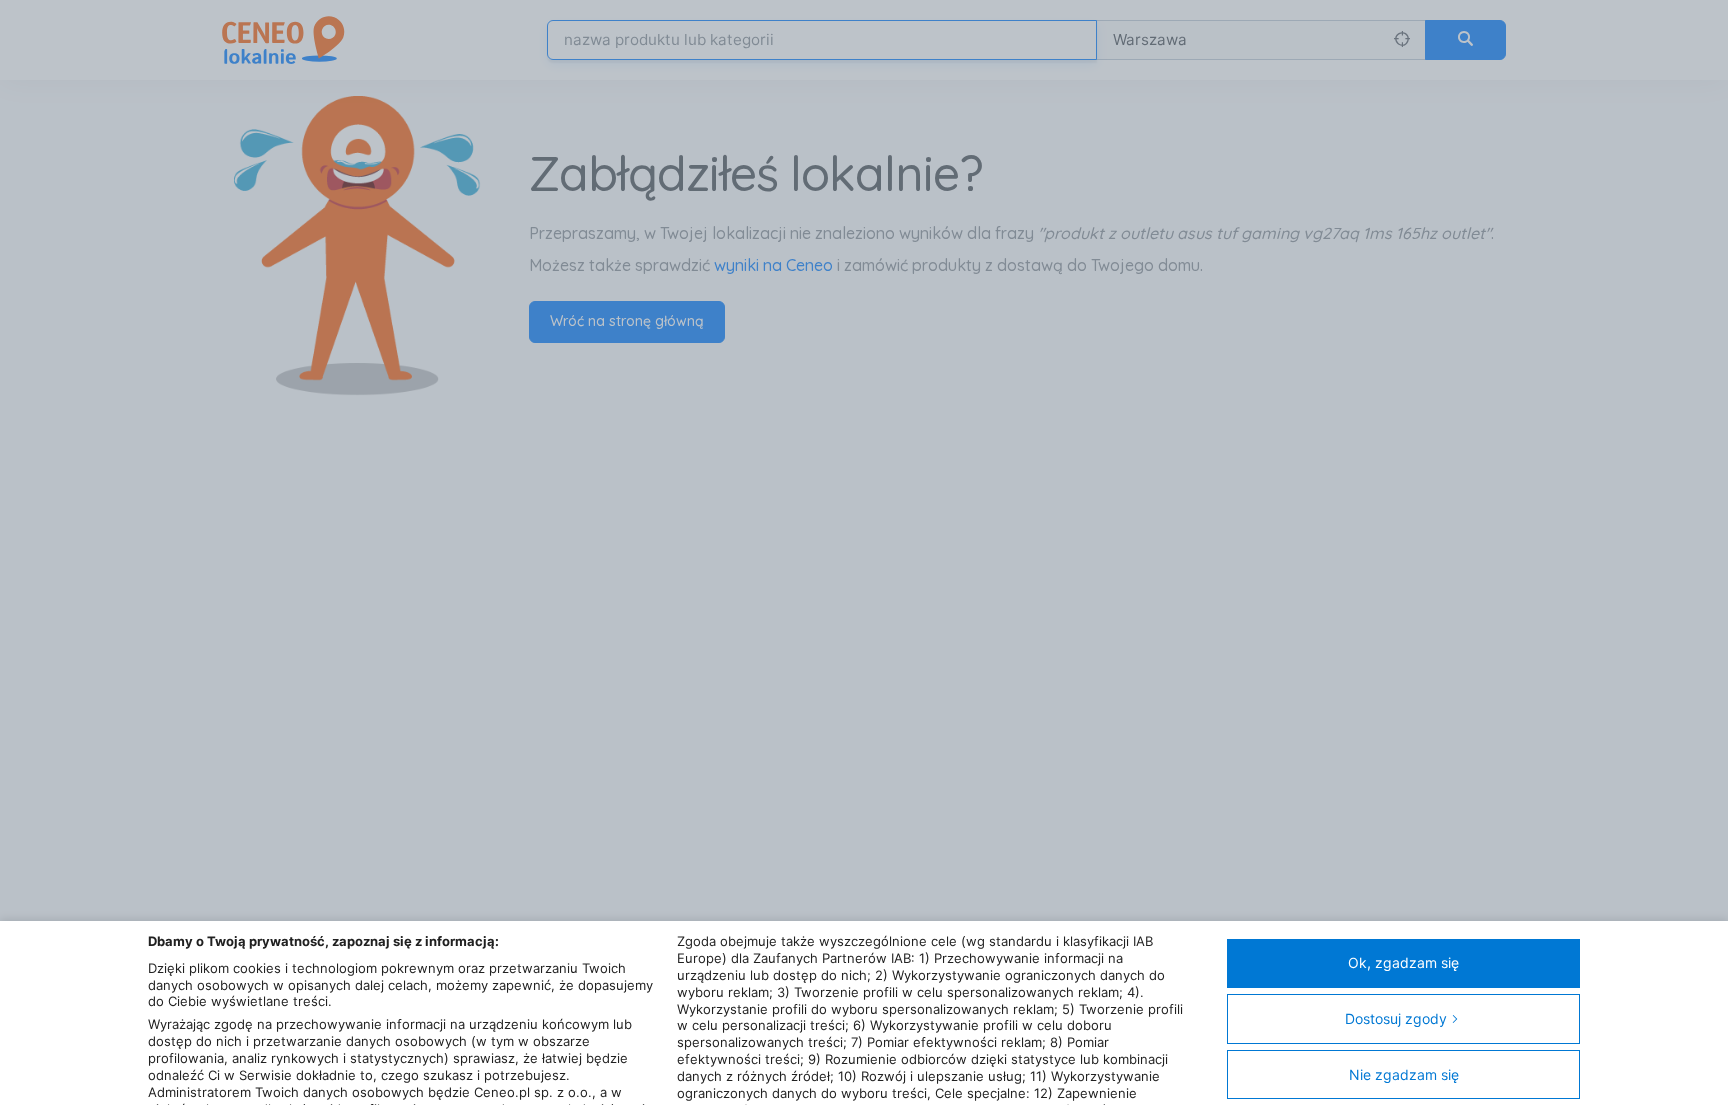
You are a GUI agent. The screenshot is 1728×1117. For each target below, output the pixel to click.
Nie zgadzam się (1404, 1074)
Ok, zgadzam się (1403, 962)
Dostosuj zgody (1396, 1018)
